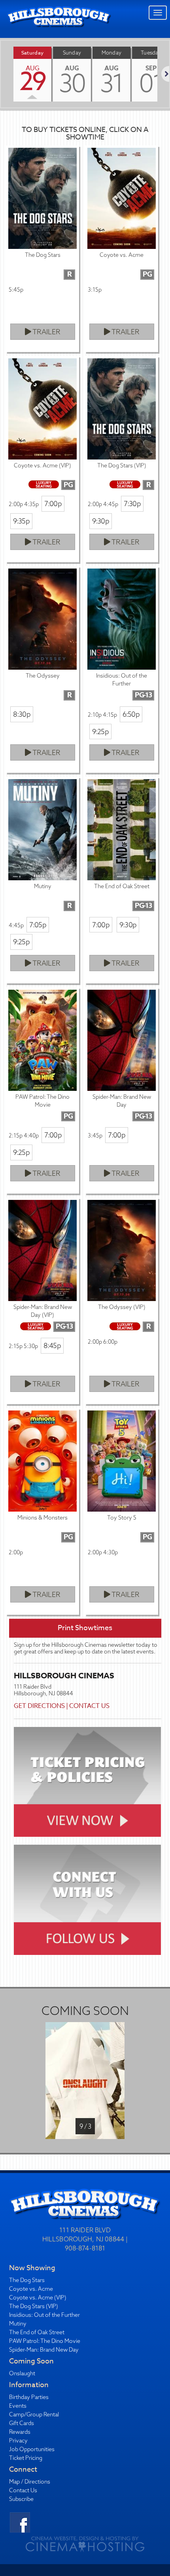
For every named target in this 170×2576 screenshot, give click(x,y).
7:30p (132, 504)
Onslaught (22, 2373)
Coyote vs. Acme (31, 2289)
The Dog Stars (27, 2280)
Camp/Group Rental (34, 2414)
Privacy (18, 2440)
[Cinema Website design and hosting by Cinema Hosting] (85, 2544)
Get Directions (39, 1706)
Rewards (20, 2432)
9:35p (21, 521)
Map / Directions (30, 2482)
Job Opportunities (32, 2449)
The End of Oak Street (37, 2332)
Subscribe (21, 2499)
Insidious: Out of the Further (44, 2315)
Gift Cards (22, 2423)
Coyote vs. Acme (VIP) (38, 2297)
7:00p (53, 504)
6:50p (131, 714)
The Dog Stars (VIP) (34, 2306)
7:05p (38, 925)
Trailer (46, 332)
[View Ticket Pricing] (88, 1782)
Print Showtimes (85, 1628)
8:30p (22, 714)
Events (18, 2406)
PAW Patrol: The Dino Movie (45, 2341)
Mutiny (18, 2324)
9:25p (100, 732)
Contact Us (89, 1706)
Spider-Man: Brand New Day (44, 2350)
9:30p (101, 521)
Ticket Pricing (26, 2458)
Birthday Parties (29, 2397)
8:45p (52, 1345)
